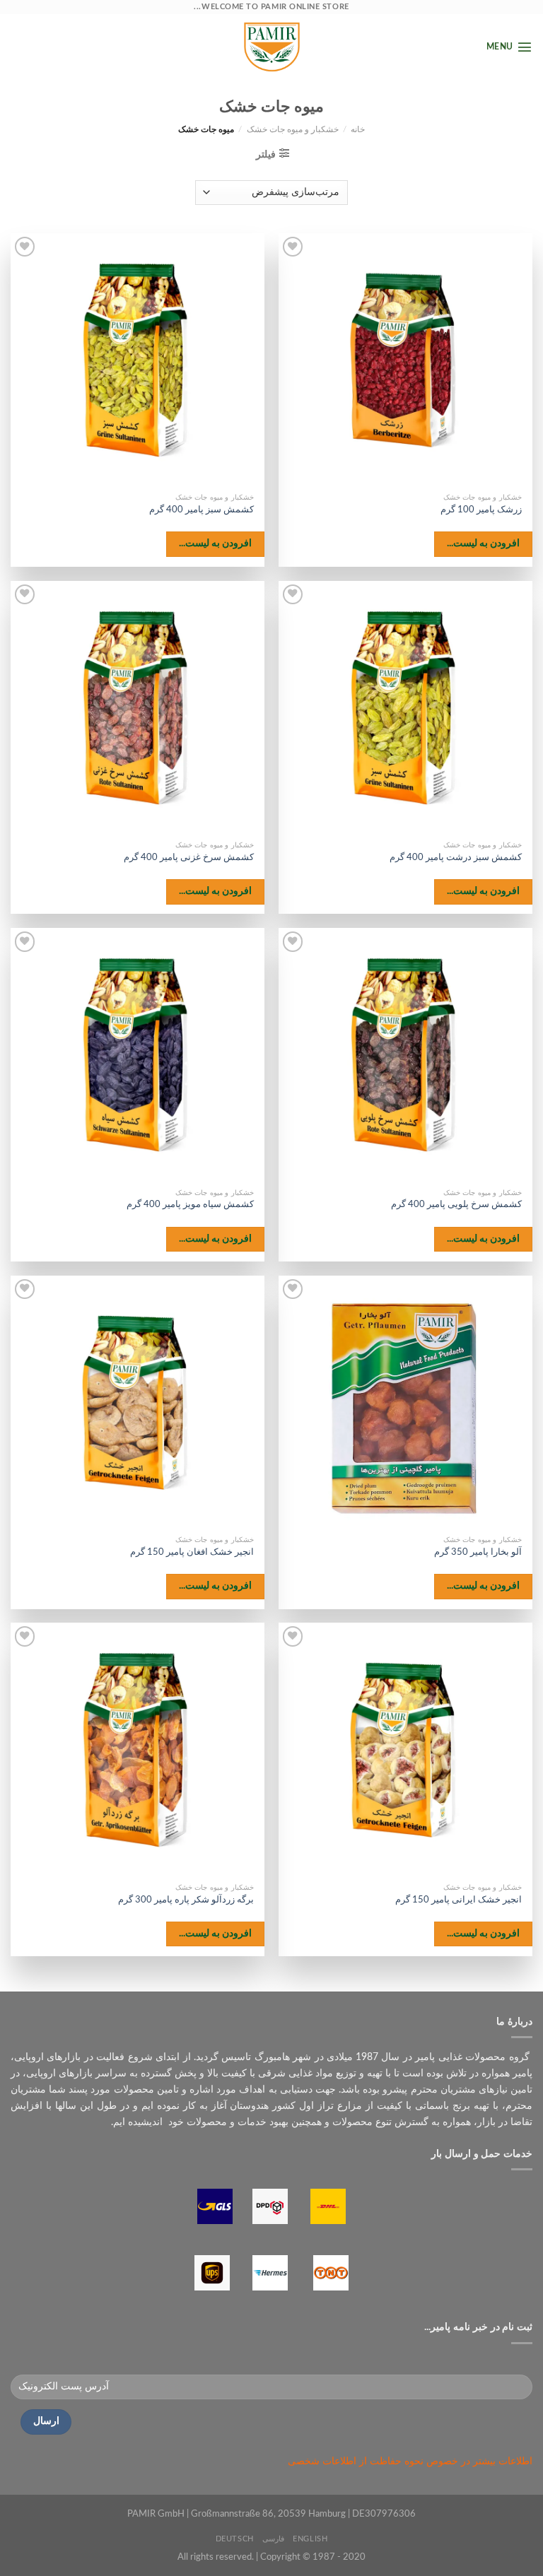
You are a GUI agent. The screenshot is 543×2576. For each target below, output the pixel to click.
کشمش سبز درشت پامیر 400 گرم (456, 858)
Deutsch (235, 2539)
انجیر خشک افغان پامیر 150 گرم (192, 1552)
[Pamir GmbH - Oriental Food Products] (271, 47)
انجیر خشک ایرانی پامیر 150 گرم (459, 1900)
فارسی (273, 2539)
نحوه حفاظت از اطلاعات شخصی (356, 2462)
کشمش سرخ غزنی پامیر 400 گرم (189, 858)
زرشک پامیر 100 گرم (481, 510)
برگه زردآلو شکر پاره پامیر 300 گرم (186, 1900)
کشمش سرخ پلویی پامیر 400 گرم (456, 1205)
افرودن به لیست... (484, 543)
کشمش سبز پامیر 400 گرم (202, 510)
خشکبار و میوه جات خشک (293, 130)
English (310, 2539)
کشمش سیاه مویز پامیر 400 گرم (190, 1205)
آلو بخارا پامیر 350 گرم (478, 1552)
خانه (358, 130)
